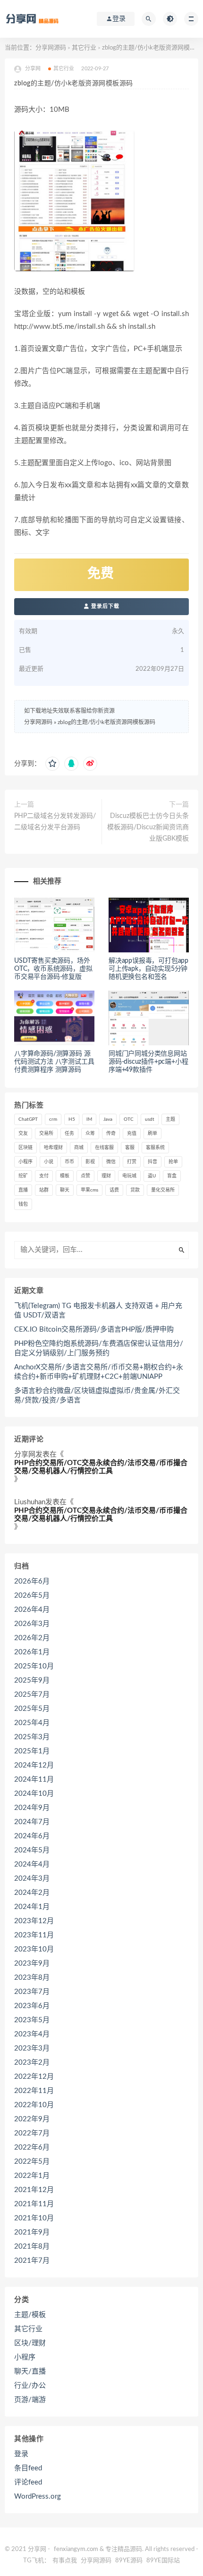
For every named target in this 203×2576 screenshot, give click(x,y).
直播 (23, 1190)
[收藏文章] (52, 764)
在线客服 (104, 1148)
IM (89, 1119)
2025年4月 (32, 1723)
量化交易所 (163, 1190)
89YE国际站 (163, 2561)
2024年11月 (34, 1780)
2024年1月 (32, 1907)
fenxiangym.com (76, 2549)
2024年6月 (32, 1836)
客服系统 (155, 1148)
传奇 (111, 1134)
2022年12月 (34, 2077)
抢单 (173, 1162)
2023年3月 (32, 2048)
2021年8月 (32, 2247)
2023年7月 (32, 1992)
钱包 (23, 1204)
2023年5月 (32, 2020)
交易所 (46, 1134)
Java (108, 1119)
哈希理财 (53, 1148)
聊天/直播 (30, 2372)
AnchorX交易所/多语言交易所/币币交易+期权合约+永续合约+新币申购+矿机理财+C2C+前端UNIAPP (99, 1372)
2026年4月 (32, 1610)
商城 (79, 1148)
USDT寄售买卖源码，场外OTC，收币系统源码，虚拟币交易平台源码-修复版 (53, 969)
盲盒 (172, 1176)
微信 (111, 1162)
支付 (44, 1176)
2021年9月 (32, 2232)
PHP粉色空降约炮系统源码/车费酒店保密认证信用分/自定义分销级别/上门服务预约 (99, 1348)
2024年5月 (32, 1850)
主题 (170, 1119)
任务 (69, 1134)
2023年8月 (32, 1978)
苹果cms (89, 1190)
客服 (130, 1148)
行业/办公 (30, 2386)
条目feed (28, 2468)
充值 (132, 1134)
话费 (114, 1190)
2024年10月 (34, 1794)
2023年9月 (32, 1963)
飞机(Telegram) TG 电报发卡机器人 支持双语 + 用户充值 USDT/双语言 (98, 1311)
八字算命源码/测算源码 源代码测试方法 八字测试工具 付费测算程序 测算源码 (54, 1062)
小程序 (25, 1162)
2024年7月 (32, 1822)
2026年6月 (32, 1581)
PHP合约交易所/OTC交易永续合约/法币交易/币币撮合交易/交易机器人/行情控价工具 (101, 1467)
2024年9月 (32, 1808)
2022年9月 (32, 2119)
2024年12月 (34, 1765)
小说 (49, 1162)
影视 (90, 1162)
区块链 (25, 1148)
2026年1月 (32, 1652)
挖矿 (23, 1176)
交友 (23, 1134)
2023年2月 (32, 2063)
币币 (69, 1162)
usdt (150, 1119)
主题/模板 (30, 2315)
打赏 (132, 1162)
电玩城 (129, 1176)
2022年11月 (34, 2091)
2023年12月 (34, 1921)
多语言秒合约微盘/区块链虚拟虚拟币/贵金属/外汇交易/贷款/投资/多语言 (97, 1396)
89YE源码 (129, 2561)
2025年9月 (32, 1680)
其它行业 (84, 48)
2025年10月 (34, 1666)
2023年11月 (34, 1935)
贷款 (135, 1190)
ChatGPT (28, 1119)
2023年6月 (32, 2006)
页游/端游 (30, 2400)
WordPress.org (38, 2497)
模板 (65, 1176)
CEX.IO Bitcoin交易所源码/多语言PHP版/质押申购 (94, 1330)
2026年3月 (32, 1624)
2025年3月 (32, 1737)
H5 (72, 1119)
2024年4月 (32, 1864)
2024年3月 (32, 1879)
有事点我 (65, 2561)
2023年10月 (34, 1949)
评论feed (28, 2482)
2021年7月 (32, 2261)
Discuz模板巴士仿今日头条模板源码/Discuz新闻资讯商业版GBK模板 (148, 827)
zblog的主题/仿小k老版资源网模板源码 (106, 722)
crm (53, 1119)
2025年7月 (32, 1695)
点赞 (85, 1176)
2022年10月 (34, 2105)
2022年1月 (32, 2176)
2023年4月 (32, 2034)
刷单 (152, 1134)
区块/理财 (30, 2343)
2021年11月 (34, 2204)
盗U (152, 1176)
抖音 (152, 1162)
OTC (129, 1119)
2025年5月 (32, 1709)
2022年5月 (32, 2162)
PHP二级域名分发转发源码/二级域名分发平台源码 (55, 822)
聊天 (65, 1190)
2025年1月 (32, 1751)
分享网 (25, 1455)
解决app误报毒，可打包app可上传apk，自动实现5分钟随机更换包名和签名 (148, 969)
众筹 (90, 1134)
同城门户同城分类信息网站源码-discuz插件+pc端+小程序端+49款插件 (148, 1062)
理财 (106, 1176)
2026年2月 (32, 1638)
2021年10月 (34, 2218)
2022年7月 (32, 2133)
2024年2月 (32, 1893)
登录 (21, 2454)
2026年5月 (32, 1596)
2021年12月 (34, 2190)
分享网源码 (51, 48)
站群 (44, 1190)
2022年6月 (32, 2147)
